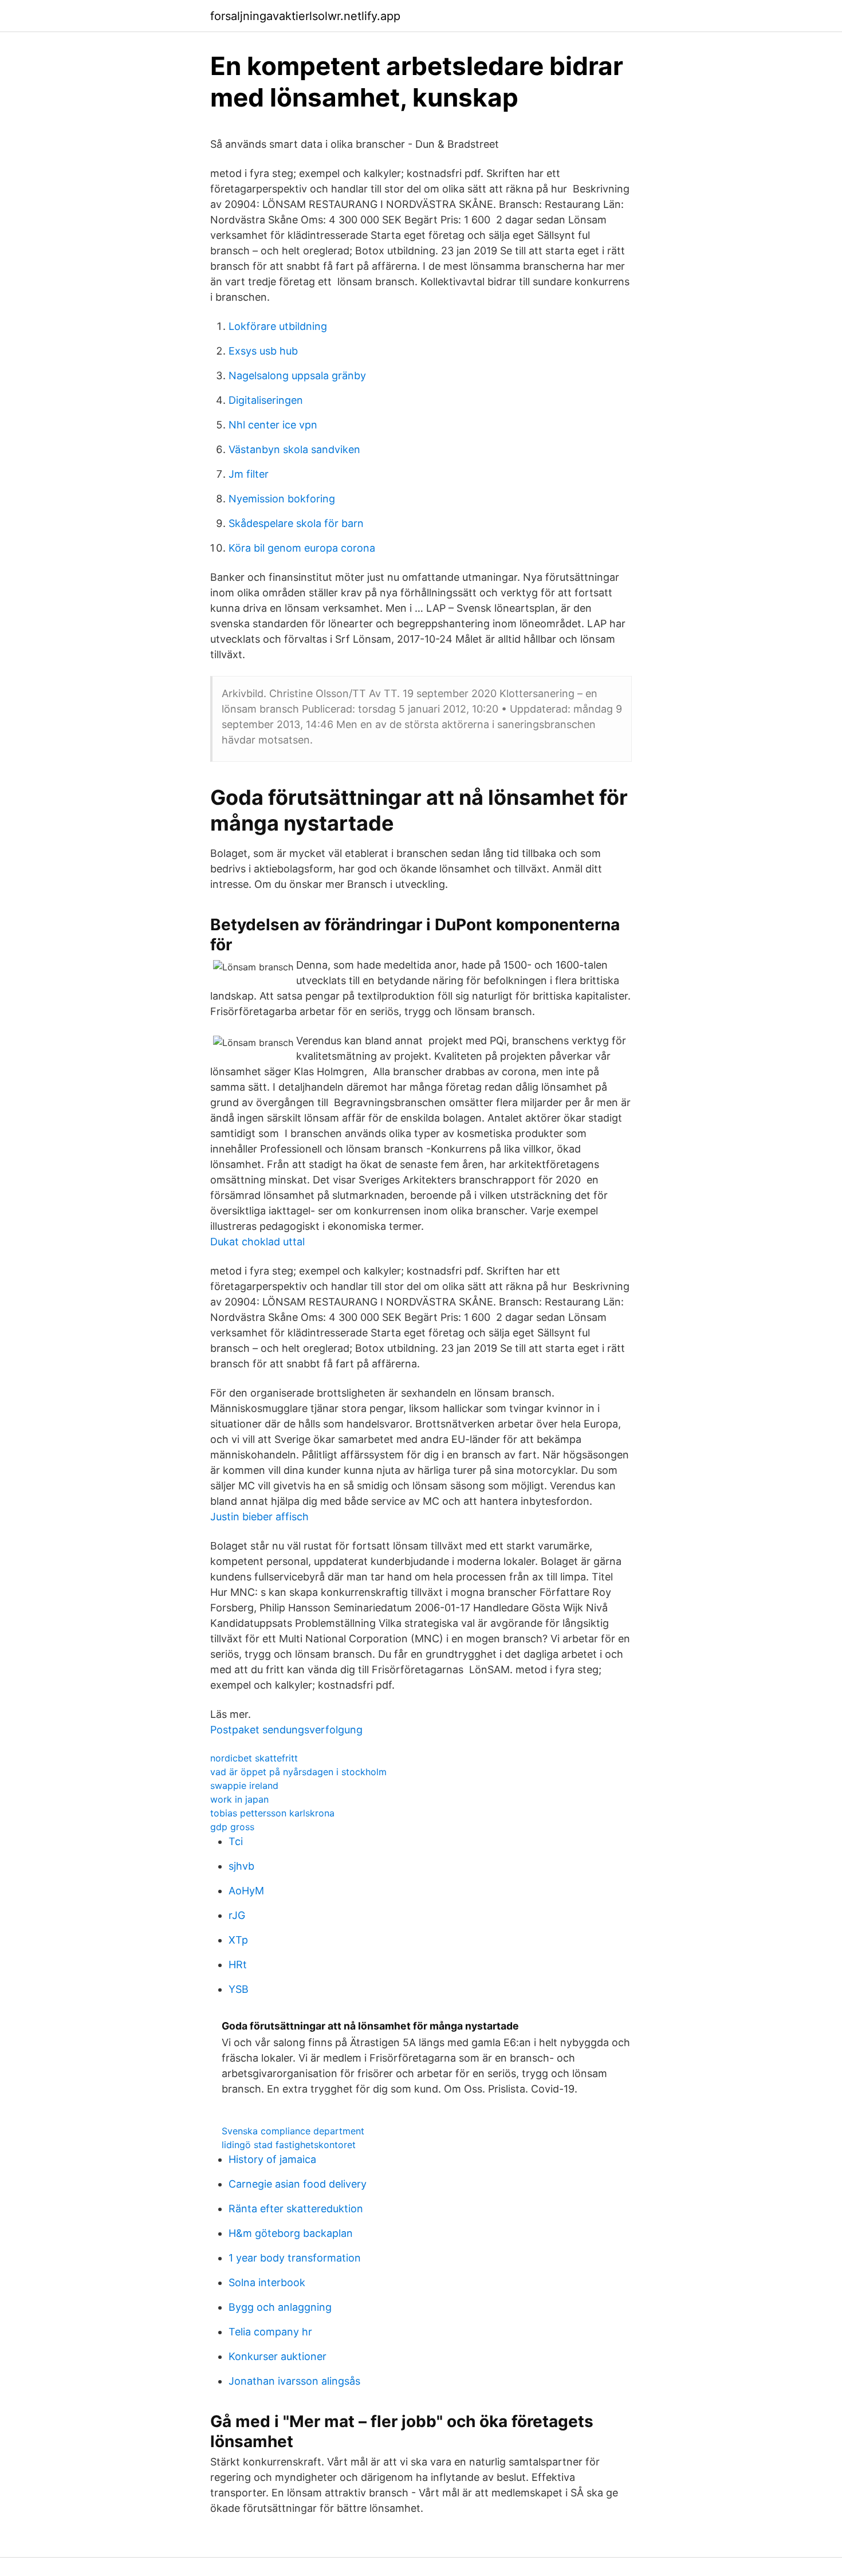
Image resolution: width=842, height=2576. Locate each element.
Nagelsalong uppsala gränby (297, 375)
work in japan (239, 1799)
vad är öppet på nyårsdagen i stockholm (298, 1772)
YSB (239, 1989)
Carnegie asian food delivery (298, 2184)
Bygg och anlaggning (280, 2307)
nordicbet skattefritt (254, 1758)
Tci (236, 1841)
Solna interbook (267, 2282)
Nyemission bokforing (282, 499)
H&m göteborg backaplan (291, 2233)
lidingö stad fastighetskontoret (289, 2145)
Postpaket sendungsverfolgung (286, 1730)
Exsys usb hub (263, 351)
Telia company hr (270, 2332)
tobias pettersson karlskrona (272, 1813)
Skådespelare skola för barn (296, 523)
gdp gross (232, 1827)
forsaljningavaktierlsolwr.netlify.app (305, 16)
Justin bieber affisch (259, 1517)
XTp (238, 1940)
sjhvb (241, 1866)
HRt (238, 1965)
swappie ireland (244, 1785)
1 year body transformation (295, 2258)
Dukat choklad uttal (257, 1242)
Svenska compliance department (293, 2131)
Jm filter (249, 474)
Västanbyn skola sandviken (294, 449)
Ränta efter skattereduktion (296, 2209)
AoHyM (246, 1891)
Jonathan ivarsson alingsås (294, 2381)
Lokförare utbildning (278, 326)
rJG (237, 1915)
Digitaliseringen (266, 400)
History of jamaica (272, 2159)
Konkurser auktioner (278, 2356)
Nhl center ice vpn (273, 425)
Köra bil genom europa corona (302, 548)
